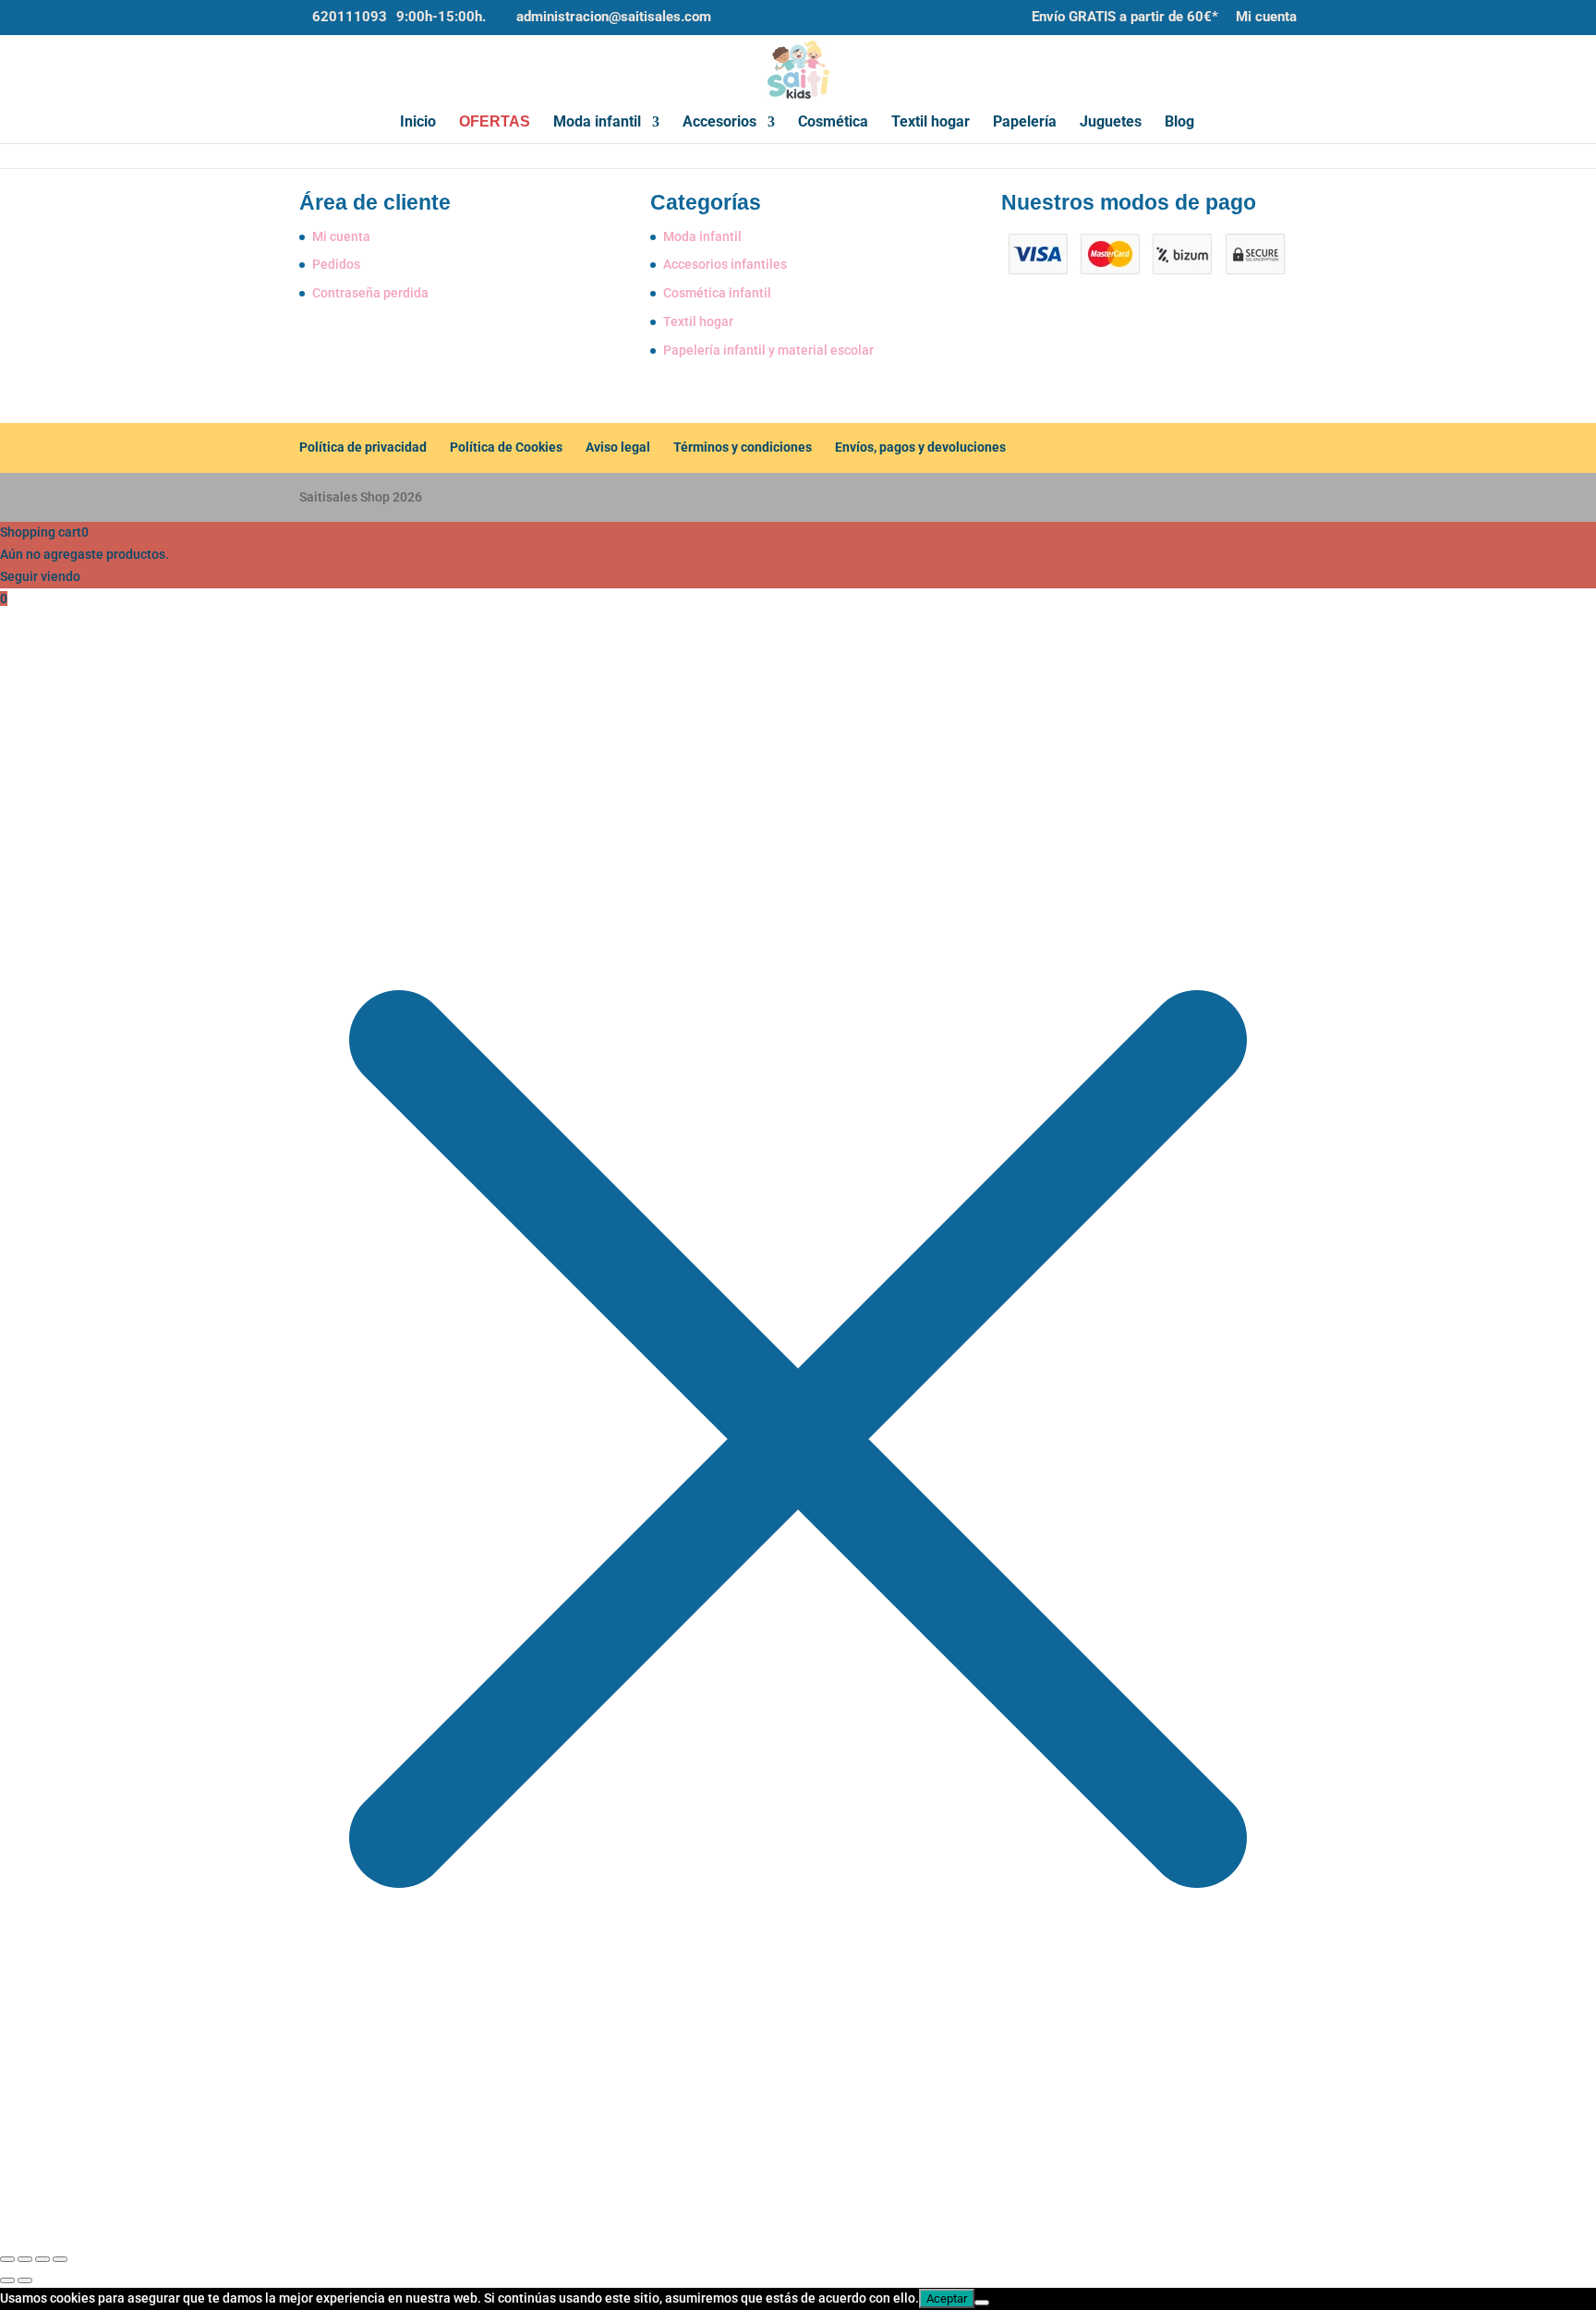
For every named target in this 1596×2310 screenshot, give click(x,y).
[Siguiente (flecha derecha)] (25, 2280)
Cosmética (833, 123)
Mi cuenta (1266, 18)
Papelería (1025, 123)
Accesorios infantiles (725, 264)
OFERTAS (495, 122)
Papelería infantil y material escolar (768, 350)
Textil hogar (931, 123)
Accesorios (719, 123)
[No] (982, 2303)
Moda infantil (597, 123)
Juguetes (1111, 123)
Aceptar (947, 2298)
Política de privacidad (363, 447)
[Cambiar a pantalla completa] (25, 2259)
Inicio (418, 123)
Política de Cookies (506, 447)
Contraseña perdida (370, 293)
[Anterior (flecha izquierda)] (7, 2280)
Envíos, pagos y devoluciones (920, 447)
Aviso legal (618, 447)
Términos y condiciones (743, 447)
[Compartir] (42, 2259)
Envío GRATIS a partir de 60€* (1125, 18)
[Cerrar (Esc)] (60, 2259)
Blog (1179, 123)
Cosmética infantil (717, 293)
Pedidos (336, 264)
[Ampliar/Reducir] (7, 2259)
